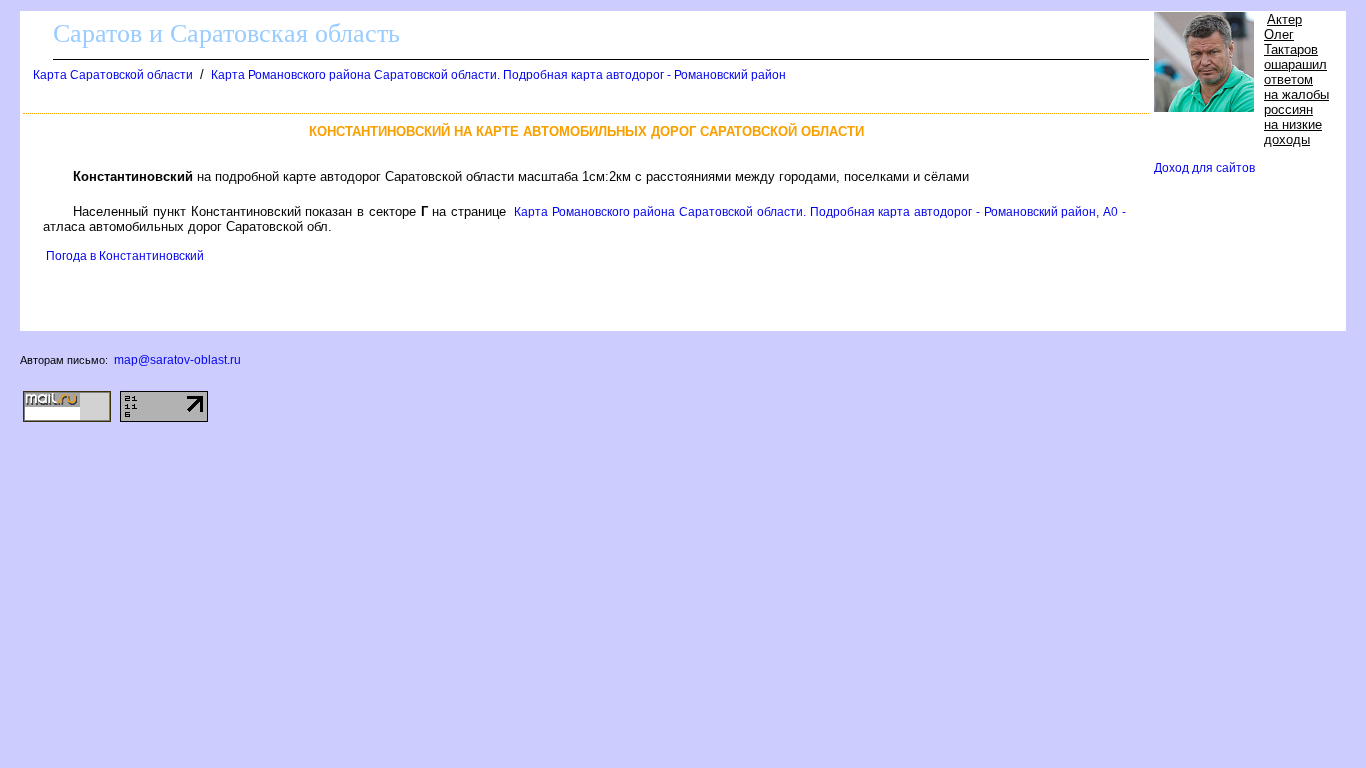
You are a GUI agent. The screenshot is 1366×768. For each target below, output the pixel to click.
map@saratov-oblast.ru (177, 360)
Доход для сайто (1204, 168)
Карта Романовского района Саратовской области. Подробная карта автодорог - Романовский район (498, 75)
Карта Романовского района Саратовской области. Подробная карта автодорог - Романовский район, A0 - (820, 212)
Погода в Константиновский (125, 256)
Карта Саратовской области (113, 75)
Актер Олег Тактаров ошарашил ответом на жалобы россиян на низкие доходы (1296, 79)
